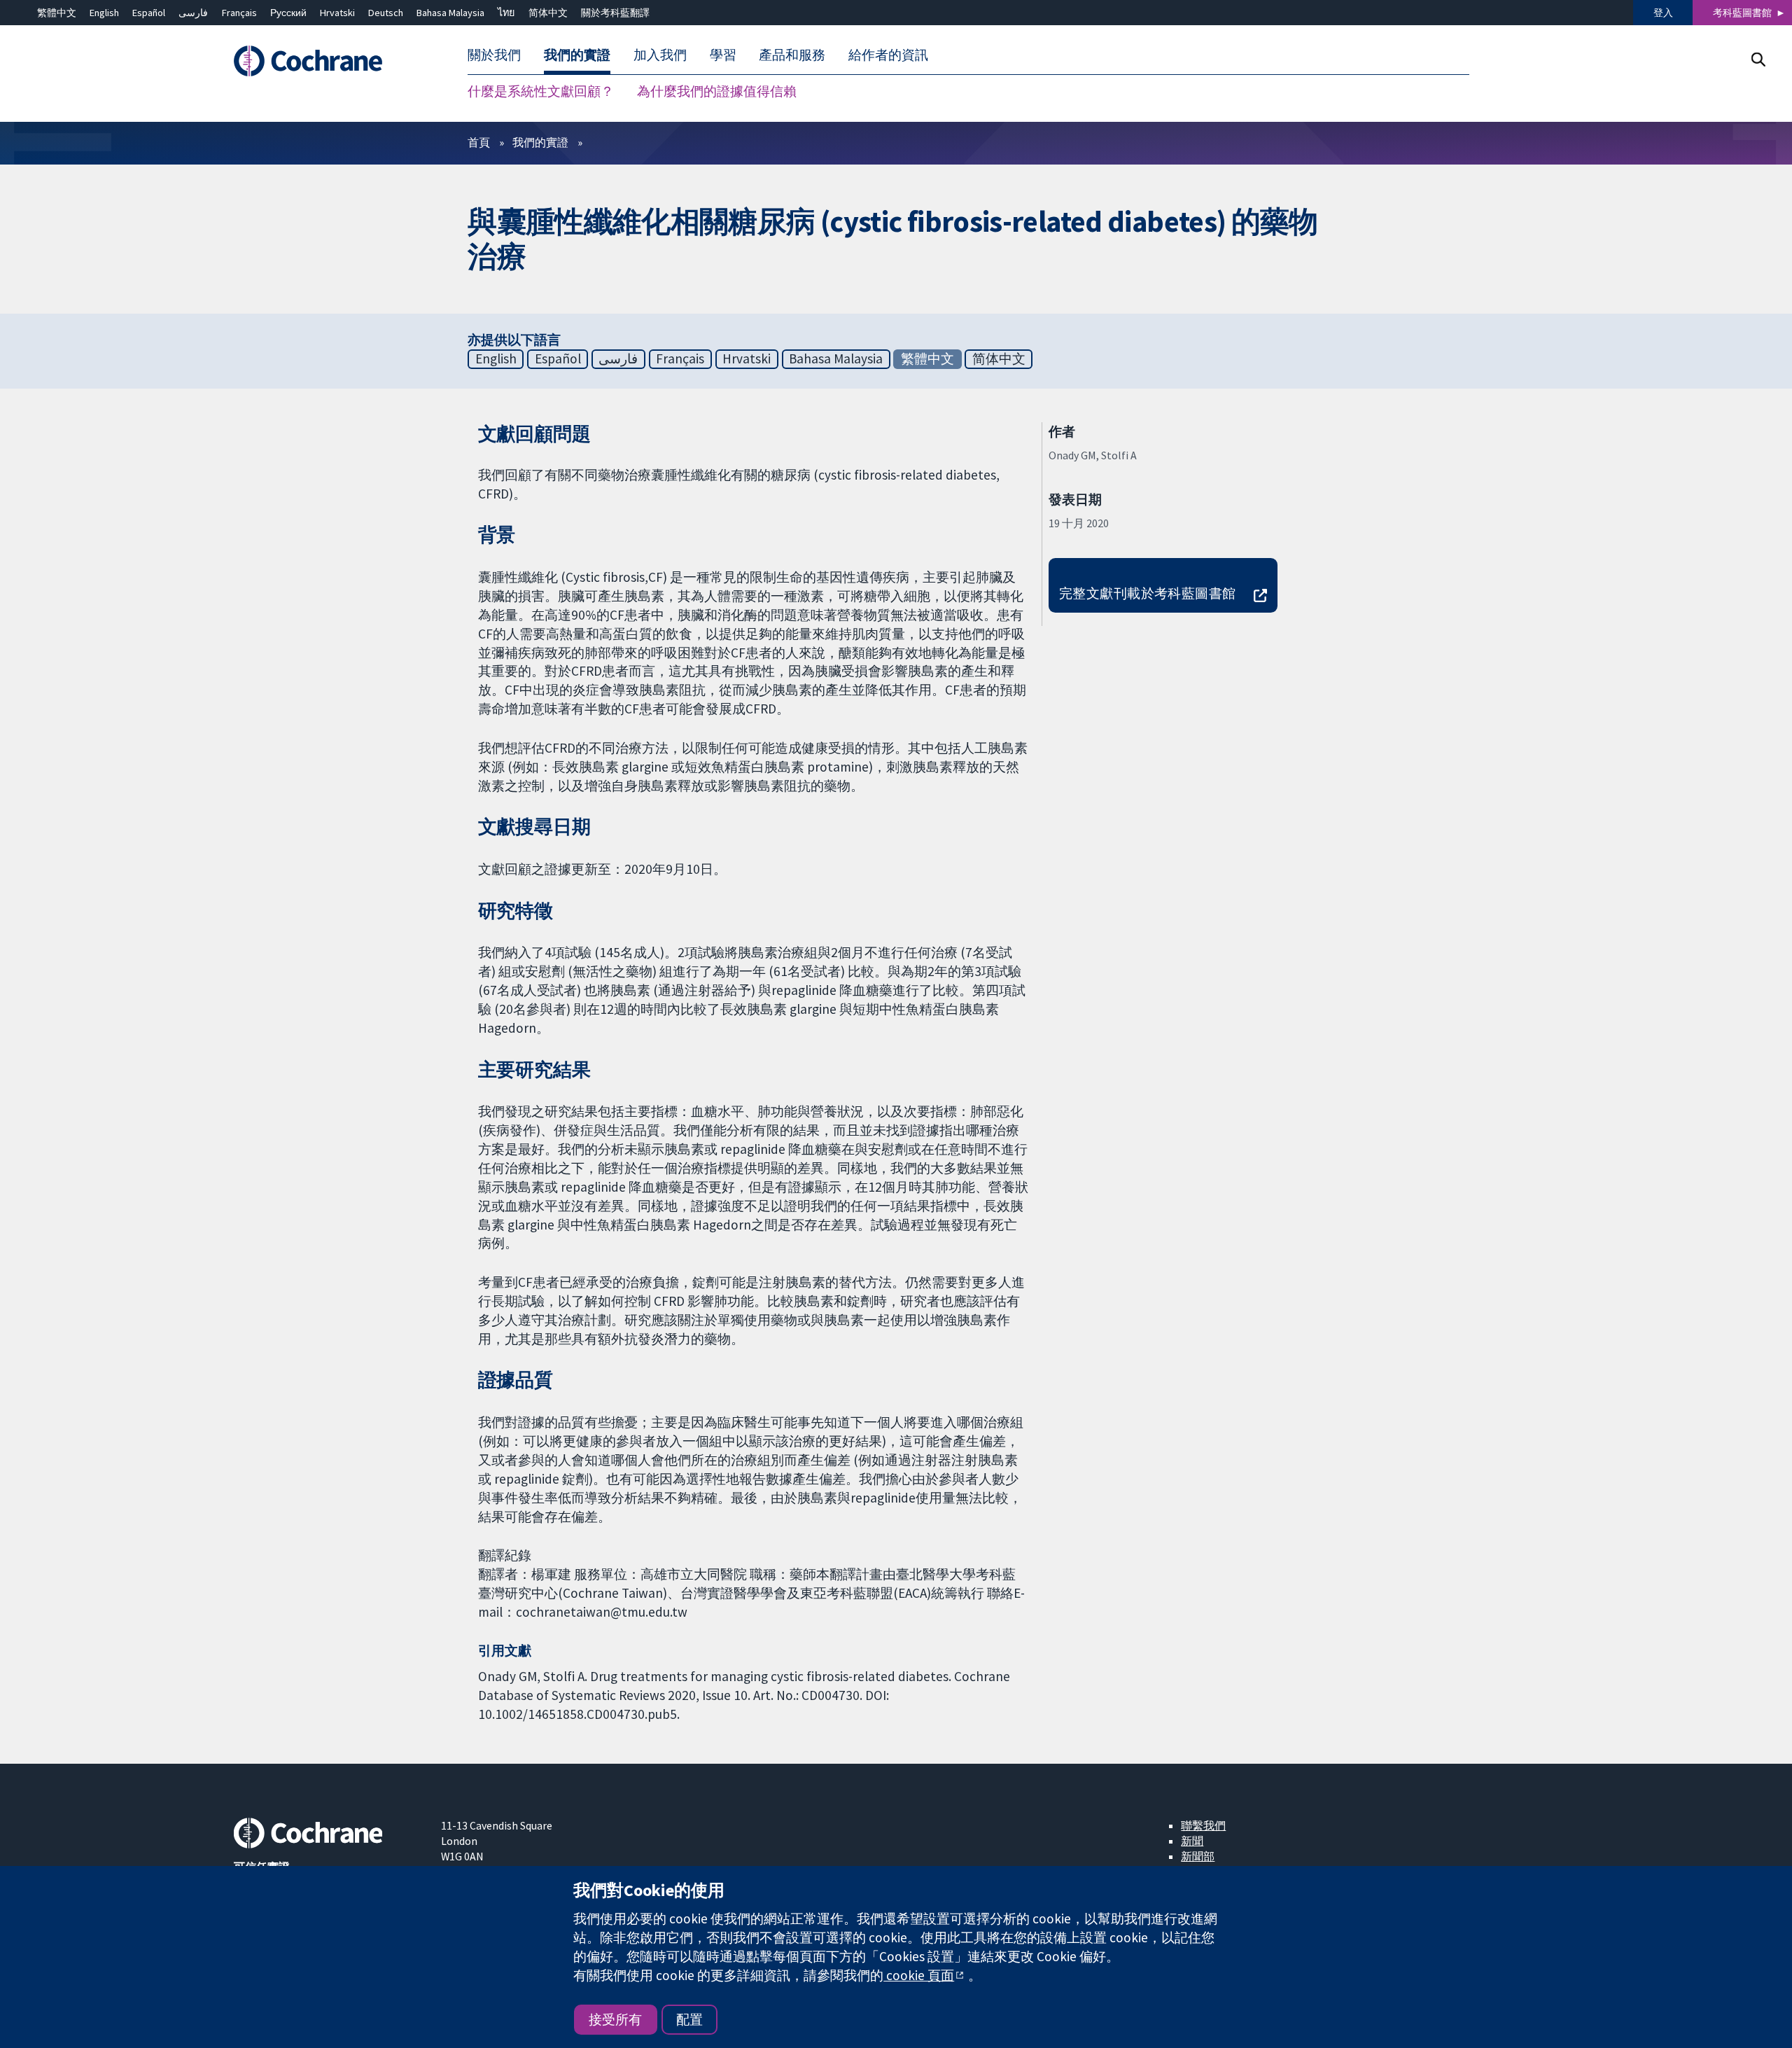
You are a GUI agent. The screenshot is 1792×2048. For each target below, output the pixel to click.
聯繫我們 (1203, 1825)
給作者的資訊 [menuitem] (888, 55)
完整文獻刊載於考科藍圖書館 (1148, 593)
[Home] (327, 61)
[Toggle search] (1758, 59)
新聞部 (1198, 1856)
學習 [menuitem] (723, 55)
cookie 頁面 (919, 1975)
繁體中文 (57, 13)
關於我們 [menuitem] (494, 55)
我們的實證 (540, 142)
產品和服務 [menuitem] (792, 55)
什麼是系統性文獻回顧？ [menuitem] (541, 91)
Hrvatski (337, 13)
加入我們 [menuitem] (660, 55)
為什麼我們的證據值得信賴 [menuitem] (717, 91)
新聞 (1192, 1841)
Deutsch (386, 13)
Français (239, 13)
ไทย (506, 13)
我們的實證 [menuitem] (577, 55)
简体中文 (548, 13)
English (104, 13)
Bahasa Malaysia (450, 13)
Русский (288, 13)
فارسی (193, 13)
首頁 (479, 142)
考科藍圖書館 (1742, 13)
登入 (1663, 13)
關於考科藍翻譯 (615, 13)
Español (149, 13)
